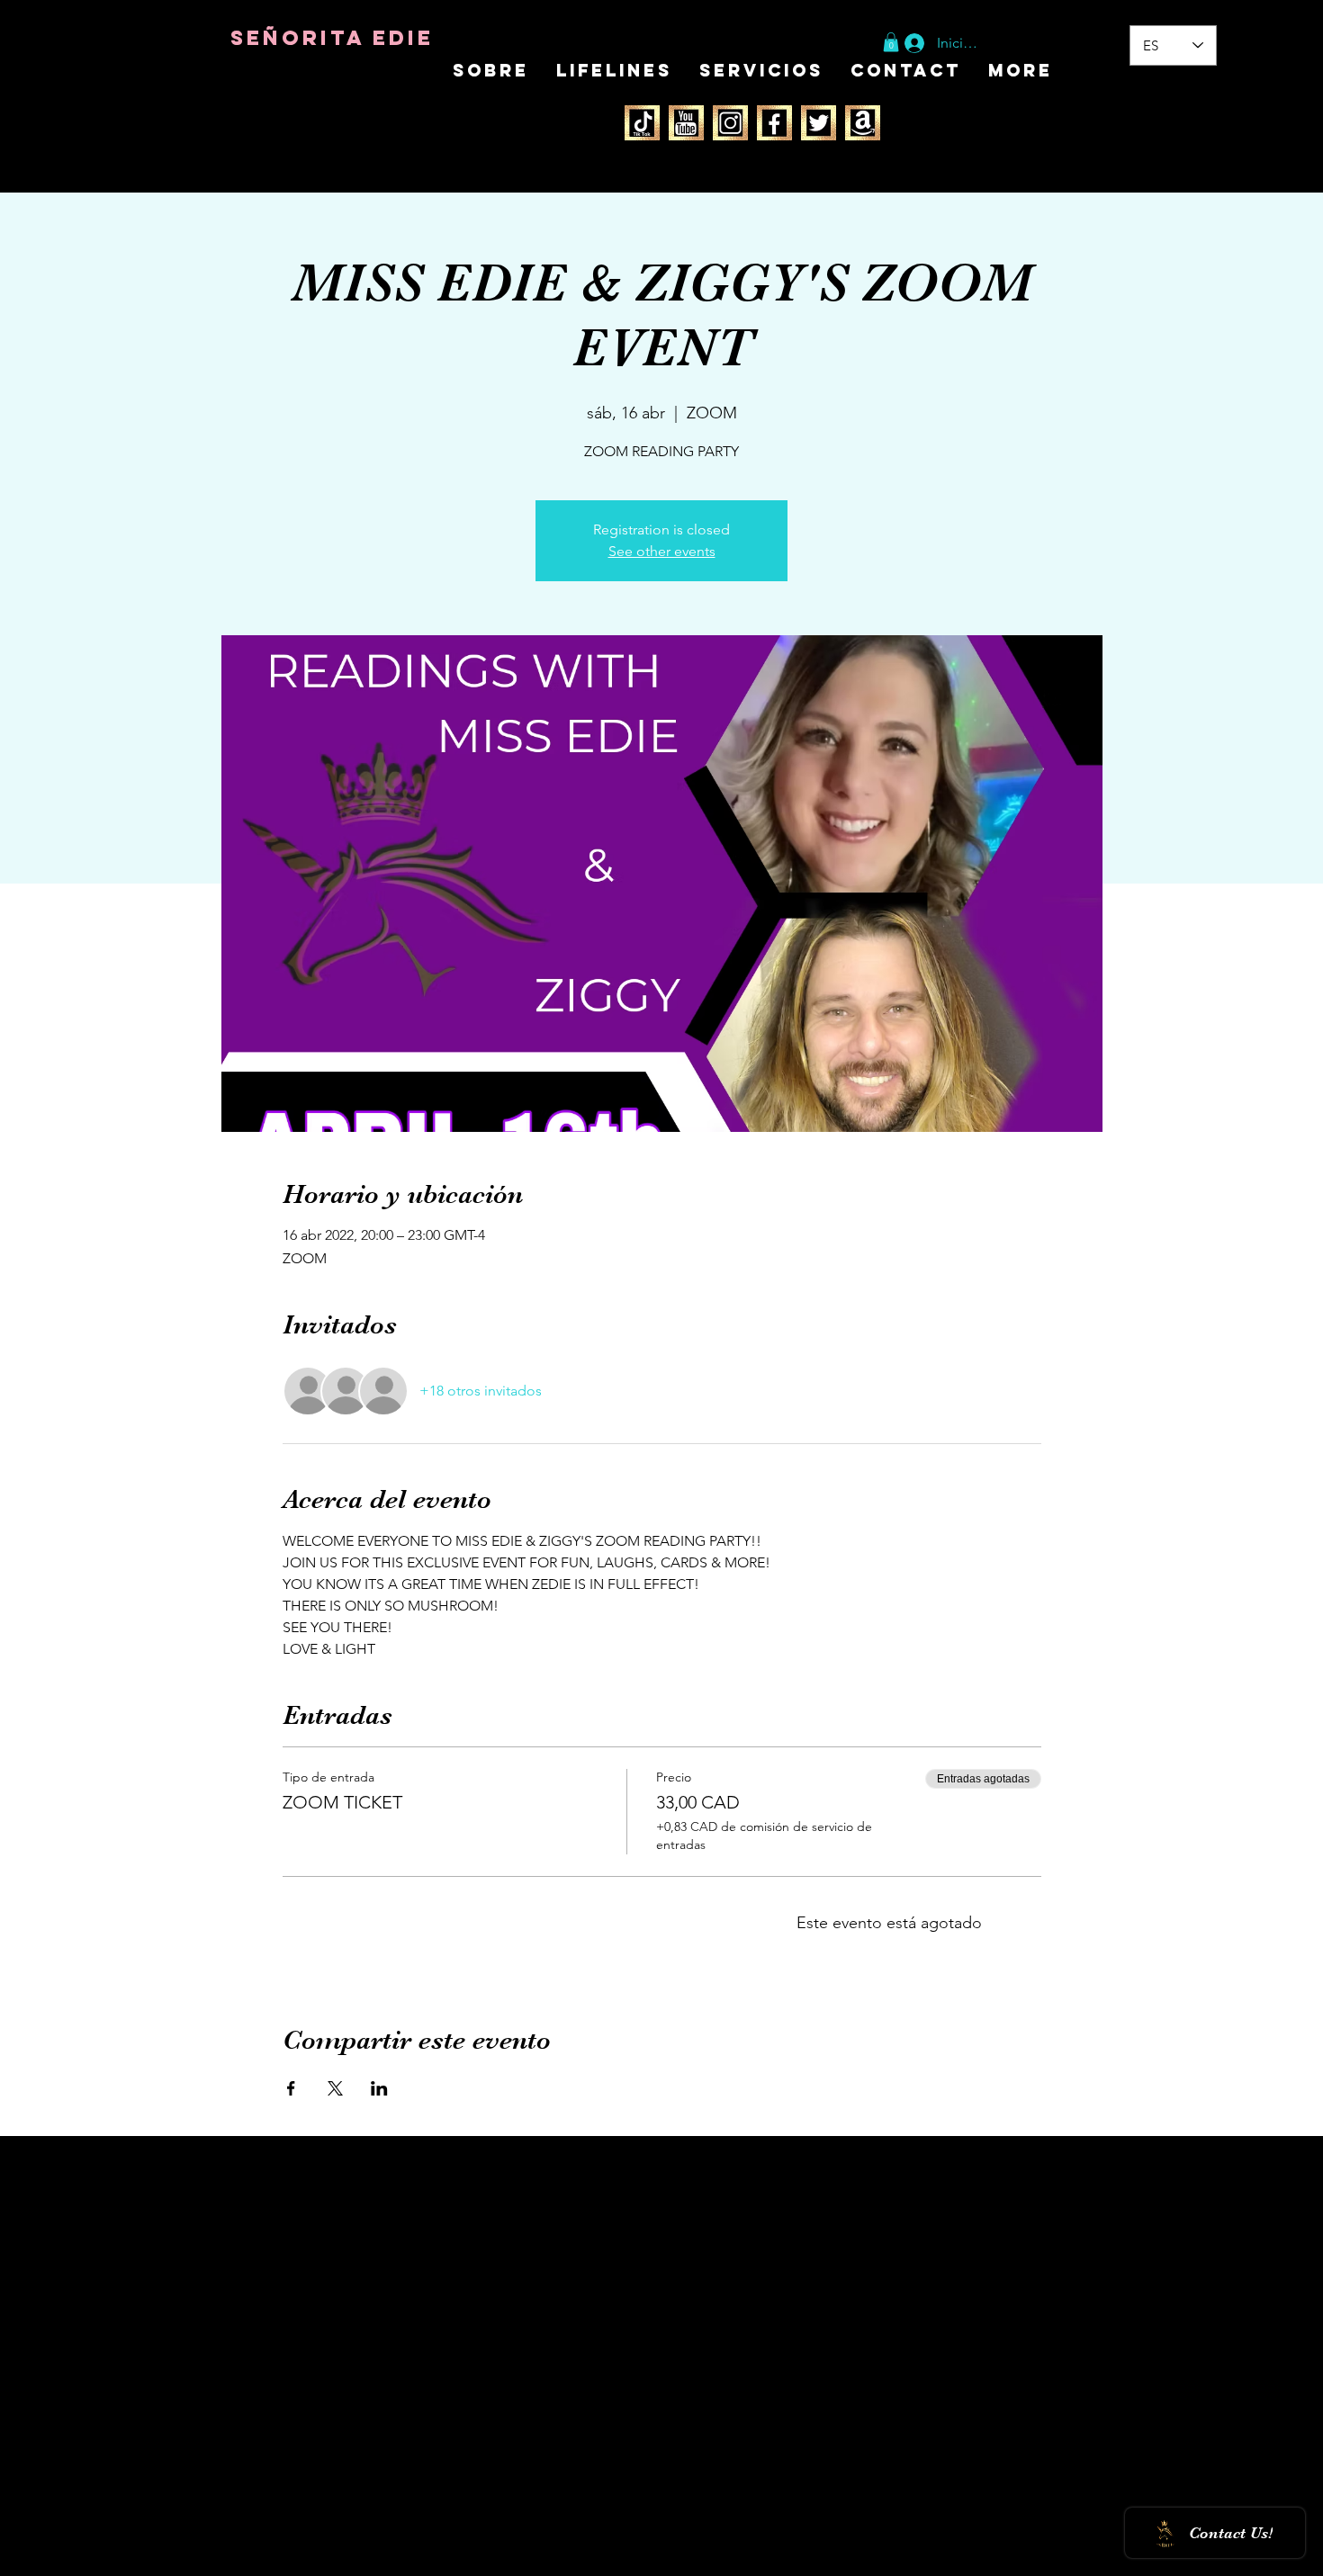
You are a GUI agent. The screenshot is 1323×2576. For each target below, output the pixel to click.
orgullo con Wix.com (359, 2555)
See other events (662, 551)
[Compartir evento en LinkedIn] (379, 2088)
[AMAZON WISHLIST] (863, 123)
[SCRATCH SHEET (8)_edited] (686, 123)
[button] (891, 42)
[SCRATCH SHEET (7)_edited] (642, 123)
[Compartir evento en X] (335, 2088)
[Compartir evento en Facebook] (291, 2088)
